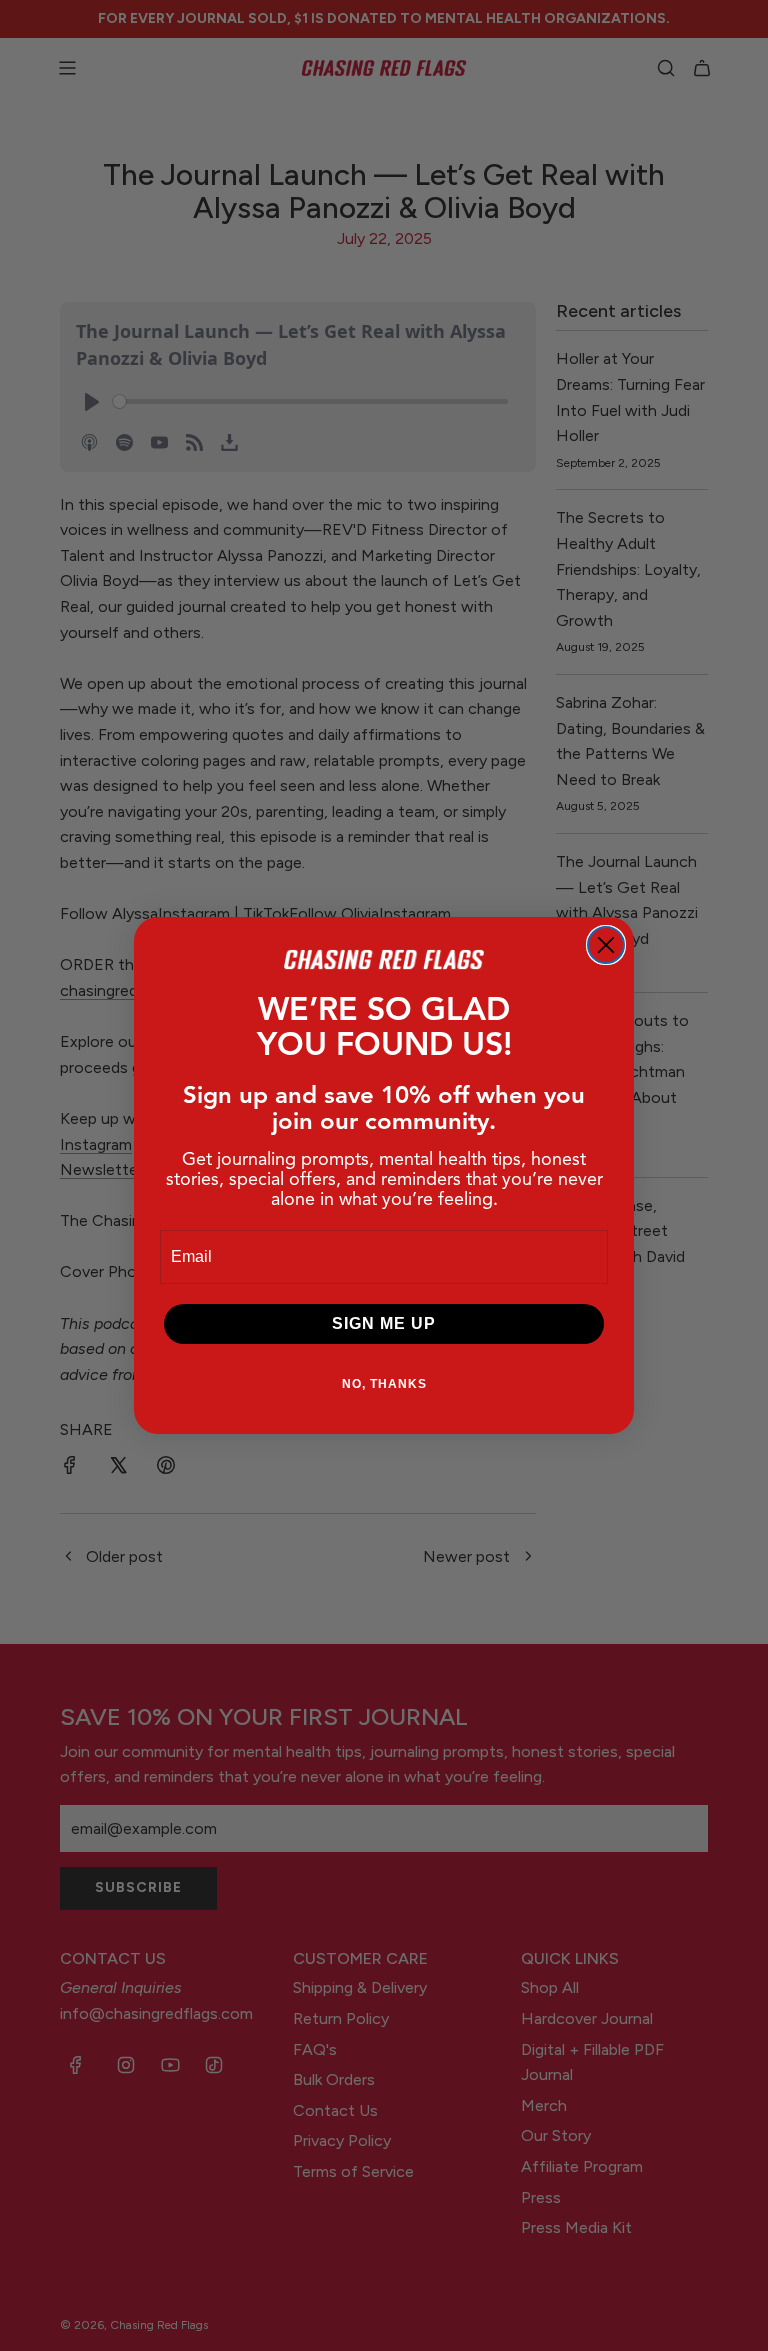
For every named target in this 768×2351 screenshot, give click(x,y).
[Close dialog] (606, 945)
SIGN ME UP (384, 1323)
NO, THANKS (384, 1384)
